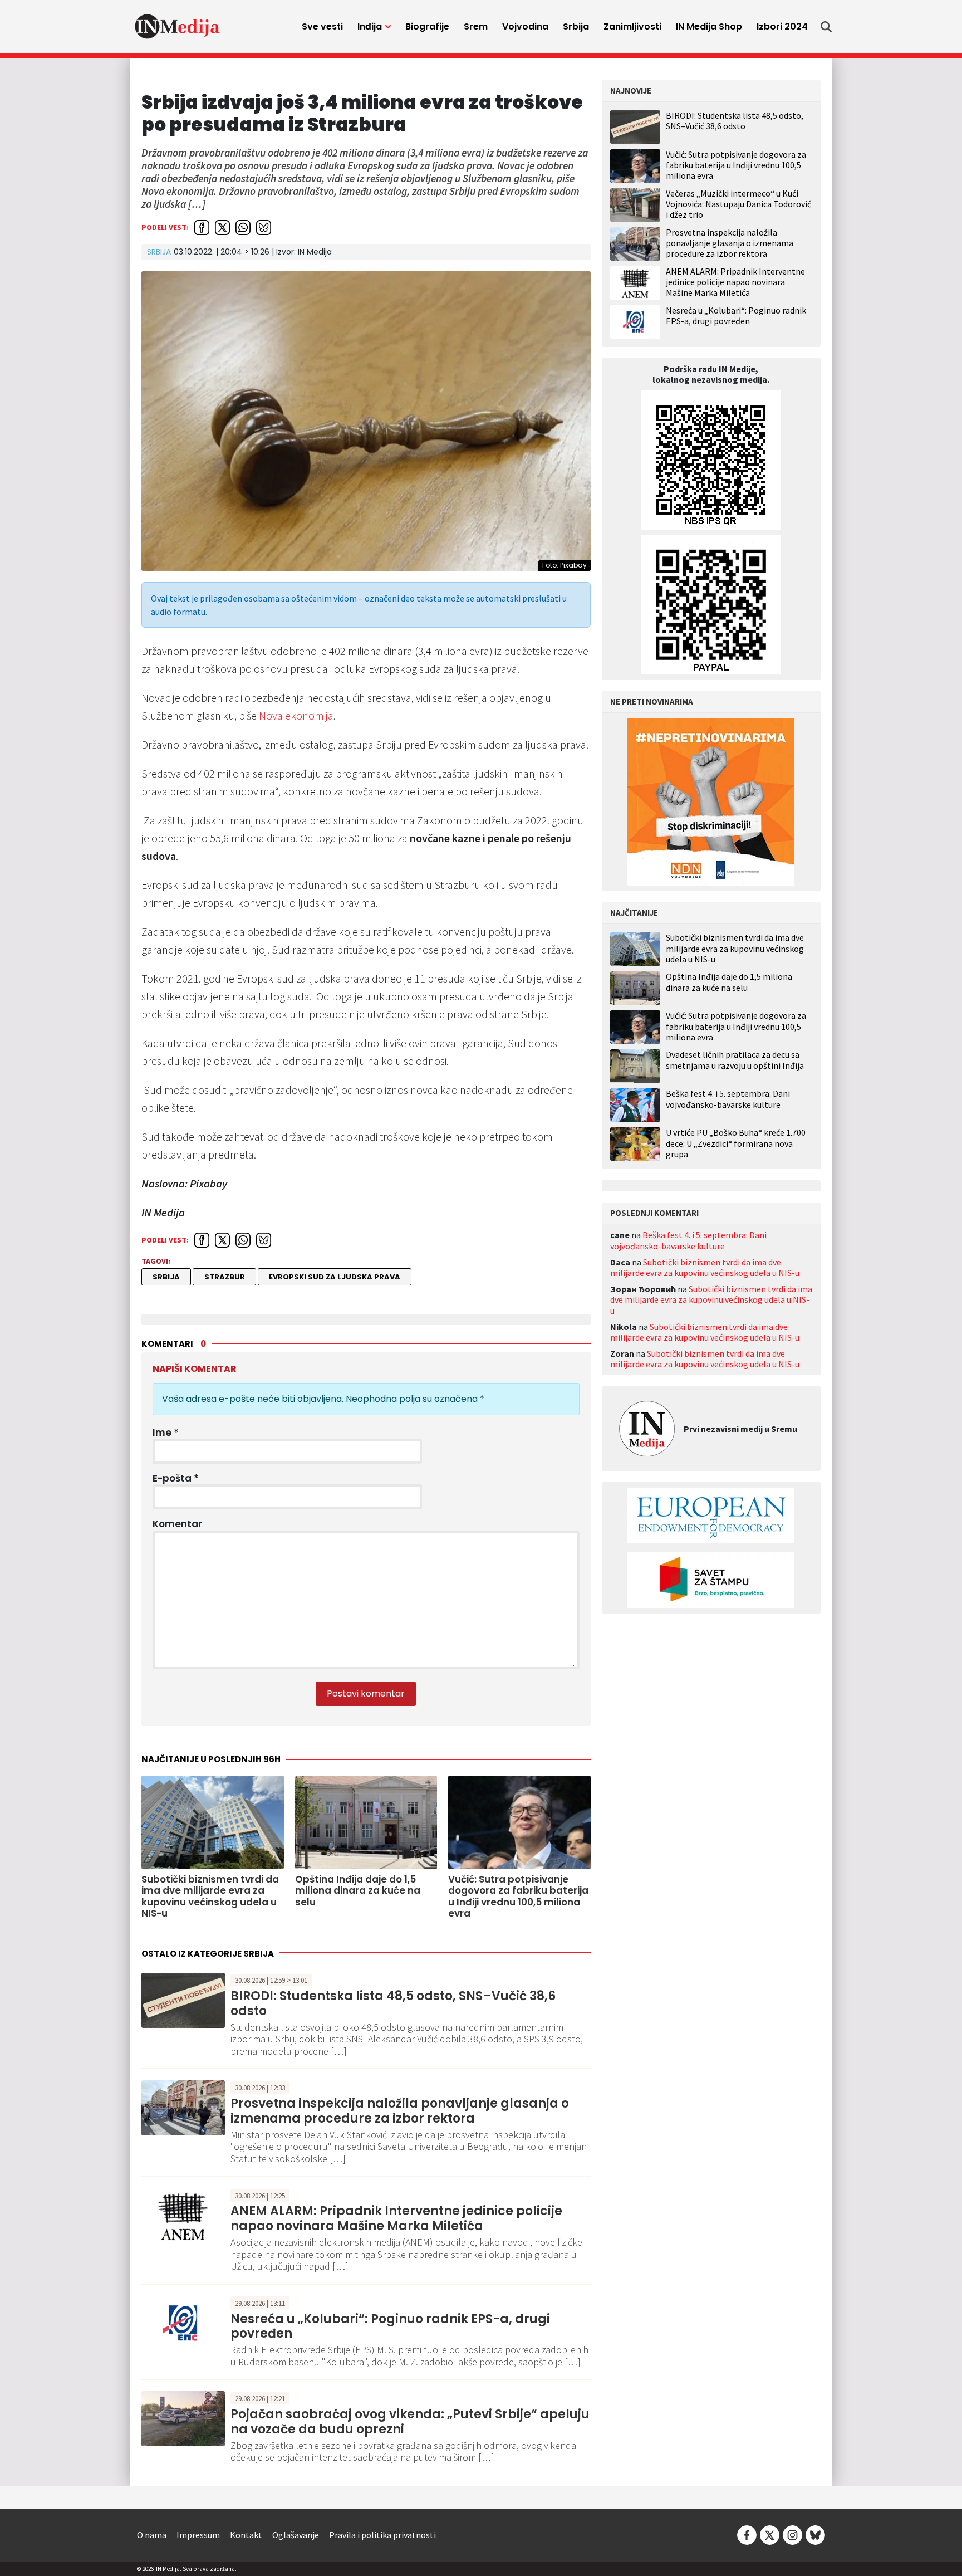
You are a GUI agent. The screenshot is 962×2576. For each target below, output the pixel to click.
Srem (476, 26)
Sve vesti (322, 26)
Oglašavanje (296, 2535)
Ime (166, 1433)
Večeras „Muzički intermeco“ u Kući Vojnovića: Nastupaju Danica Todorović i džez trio (738, 204)
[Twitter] (770, 2534)
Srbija (576, 26)
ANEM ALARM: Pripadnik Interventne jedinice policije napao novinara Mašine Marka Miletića (396, 2218)
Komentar (177, 1524)
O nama (152, 2535)
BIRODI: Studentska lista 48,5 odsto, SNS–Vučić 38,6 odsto (393, 2003)
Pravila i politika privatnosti (382, 2535)
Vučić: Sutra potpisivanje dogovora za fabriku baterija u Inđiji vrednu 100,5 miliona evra (736, 165)
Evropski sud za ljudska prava (335, 1277)
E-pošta (176, 1478)
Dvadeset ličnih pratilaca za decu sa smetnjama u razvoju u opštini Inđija (735, 1060)
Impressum (198, 2535)
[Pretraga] (826, 27)
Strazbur (225, 1277)
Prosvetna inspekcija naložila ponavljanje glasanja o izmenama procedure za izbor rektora (400, 2111)
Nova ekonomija (296, 715)
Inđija (370, 26)
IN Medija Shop (709, 26)
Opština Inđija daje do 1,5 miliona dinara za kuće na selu (729, 982)
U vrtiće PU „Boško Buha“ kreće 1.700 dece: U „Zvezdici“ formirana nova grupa (736, 1143)
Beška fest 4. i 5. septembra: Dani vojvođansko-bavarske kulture (728, 1099)
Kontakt (246, 2535)
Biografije (427, 26)
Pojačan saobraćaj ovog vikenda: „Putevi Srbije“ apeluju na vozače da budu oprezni (410, 2421)
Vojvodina (525, 26)
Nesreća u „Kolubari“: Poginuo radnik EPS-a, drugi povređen (390, 2326)
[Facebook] (747, 2534)
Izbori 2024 (782, 26)
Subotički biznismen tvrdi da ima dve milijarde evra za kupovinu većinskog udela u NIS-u (735, 948)
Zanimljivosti (632, 26)
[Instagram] (792, 2534)
